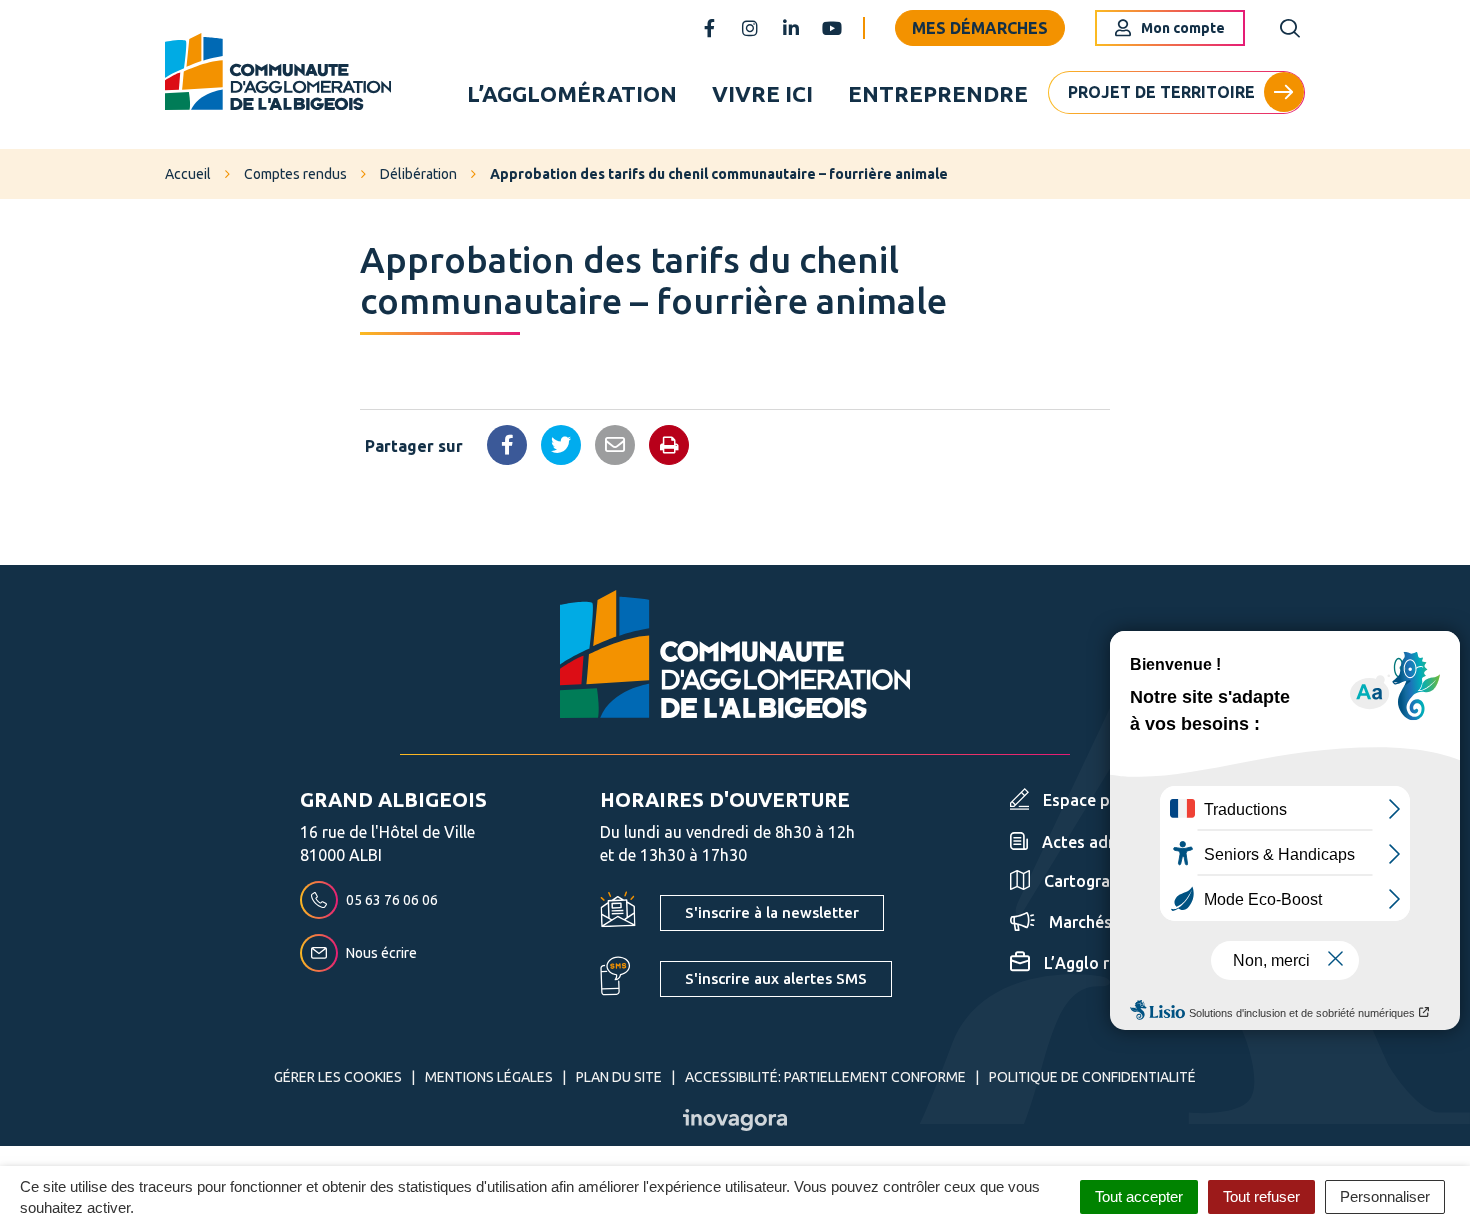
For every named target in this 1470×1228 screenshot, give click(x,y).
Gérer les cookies (338, 1077)
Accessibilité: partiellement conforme (825, 1077)
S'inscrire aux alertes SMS (776, 978)
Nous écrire (381, 953)
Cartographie (1093, 881)
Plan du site (619, 1077)
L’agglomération (572, 93)
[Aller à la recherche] (1290, 28)
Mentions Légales (489, 1077)
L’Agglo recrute (1100, 963)
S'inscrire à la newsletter (772, 912)
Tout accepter (1139, 1196)
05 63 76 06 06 (392, 900)
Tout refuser (1261, 1196)
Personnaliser (1385, 1196)
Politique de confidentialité (1092, 1077)
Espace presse (1096, 800)
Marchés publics (1109, 922)
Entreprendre (938, 93)
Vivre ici (762, 93)
